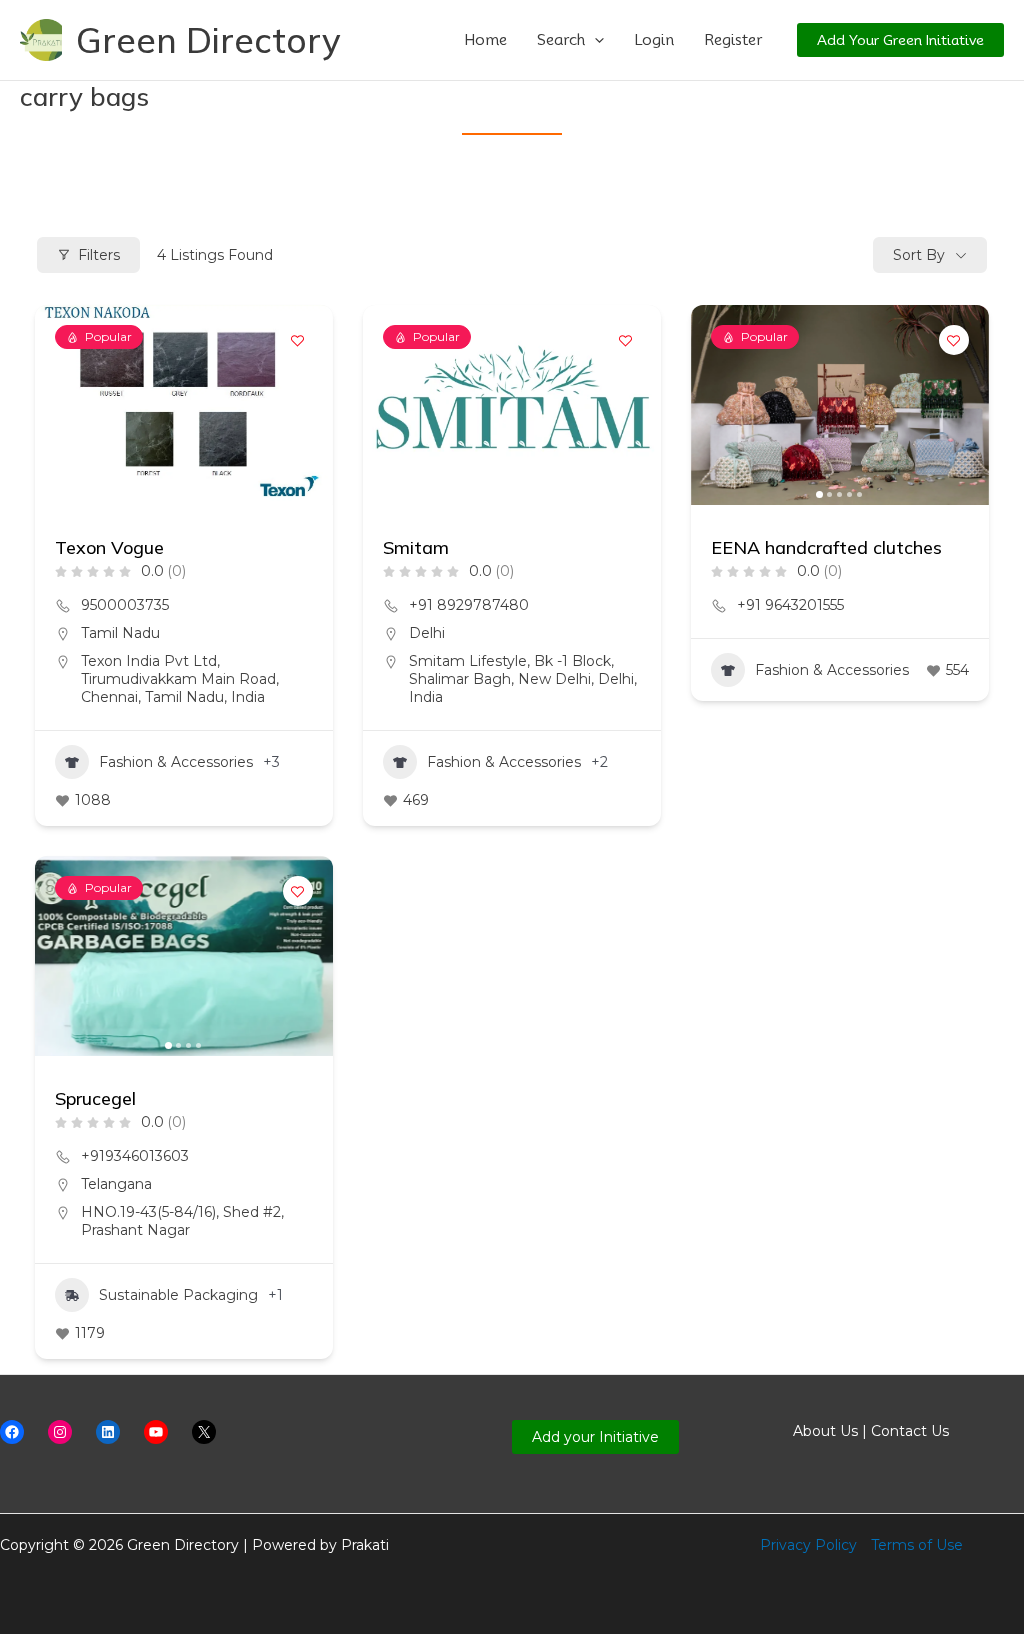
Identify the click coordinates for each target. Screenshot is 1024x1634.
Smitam (416, 547)
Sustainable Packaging (178, 1295)
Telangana (116, 1184)
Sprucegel (95, 1098)
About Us (825, 1431)
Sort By (919, 255)
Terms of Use (917, 1545)
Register (733, 40)
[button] (594, 40)
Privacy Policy (808, 1545)
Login (654, 40)
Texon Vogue (109, 547)
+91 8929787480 (469, 605)
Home (485, 40)
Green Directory (208, 40)
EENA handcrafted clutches (826, 547)
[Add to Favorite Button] (298, 340)
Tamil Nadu (120, 633)
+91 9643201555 (790, 605)
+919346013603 (135, 1156)
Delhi (427, 633)
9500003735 (125, 605)
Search (561, 40)
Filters (99, 255)
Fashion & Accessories (176, 762)
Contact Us (910, 1431)
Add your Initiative (595, 1437)
